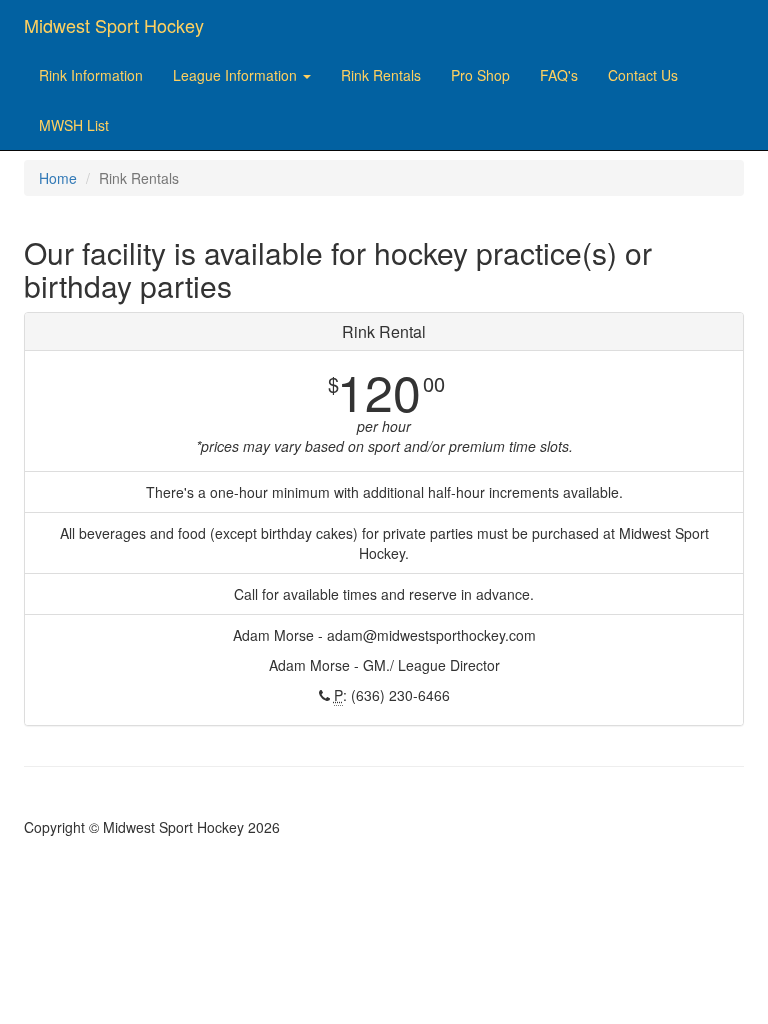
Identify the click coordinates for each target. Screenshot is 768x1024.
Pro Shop (480, 75)
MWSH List (74, 125)
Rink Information (91, 75)
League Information (237, 75)
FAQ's (559, 75)
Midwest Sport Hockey (114, 25)
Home (58, 178)
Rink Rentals (381, 75)
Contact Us (643, 75)
